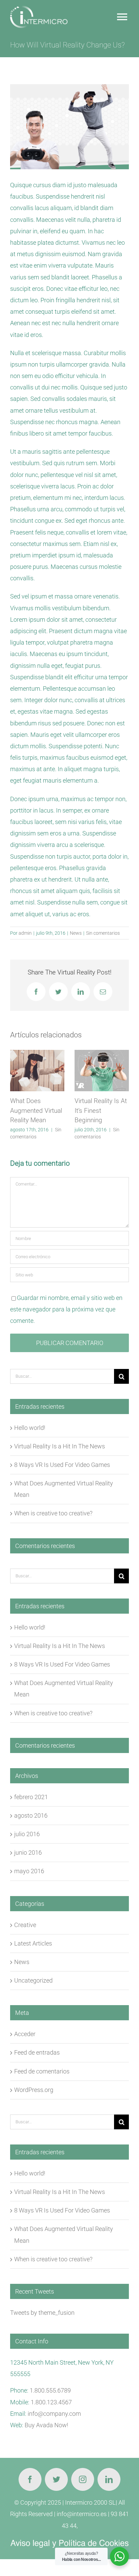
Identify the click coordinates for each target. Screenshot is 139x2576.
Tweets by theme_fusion (42, 2313)
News (76, 933)
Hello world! (30, 1428)
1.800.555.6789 (50, 2390)
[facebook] (30, 2479)
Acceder (25, 2034)
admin (25, 933)
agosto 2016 (31, 1815)
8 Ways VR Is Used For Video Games (62, 1465)
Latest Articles (33, 1943)
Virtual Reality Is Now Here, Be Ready (97, 1110)
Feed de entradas (37, 2052)
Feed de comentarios (42, 2071)
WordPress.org (34, 2090)
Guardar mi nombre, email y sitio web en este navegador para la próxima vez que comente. (66, 1309)
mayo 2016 (29, 1871)
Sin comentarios (103, 933)
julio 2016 (27, 1834)
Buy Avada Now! (46, 2425)
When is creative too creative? (53, 1513)
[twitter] (56, 2479)
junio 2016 (28, 1852)
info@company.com (54, 2414)
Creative (25, 1925)
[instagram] (83, 2479)
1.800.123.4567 (51, 2402)
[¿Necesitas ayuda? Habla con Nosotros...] (119, 2556)
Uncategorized (33, 1980)
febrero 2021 (31, 1797)
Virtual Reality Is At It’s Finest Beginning (36, 1110)
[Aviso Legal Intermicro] (69, 2543)
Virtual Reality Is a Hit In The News (60, 1446)
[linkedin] (109, 2479)
